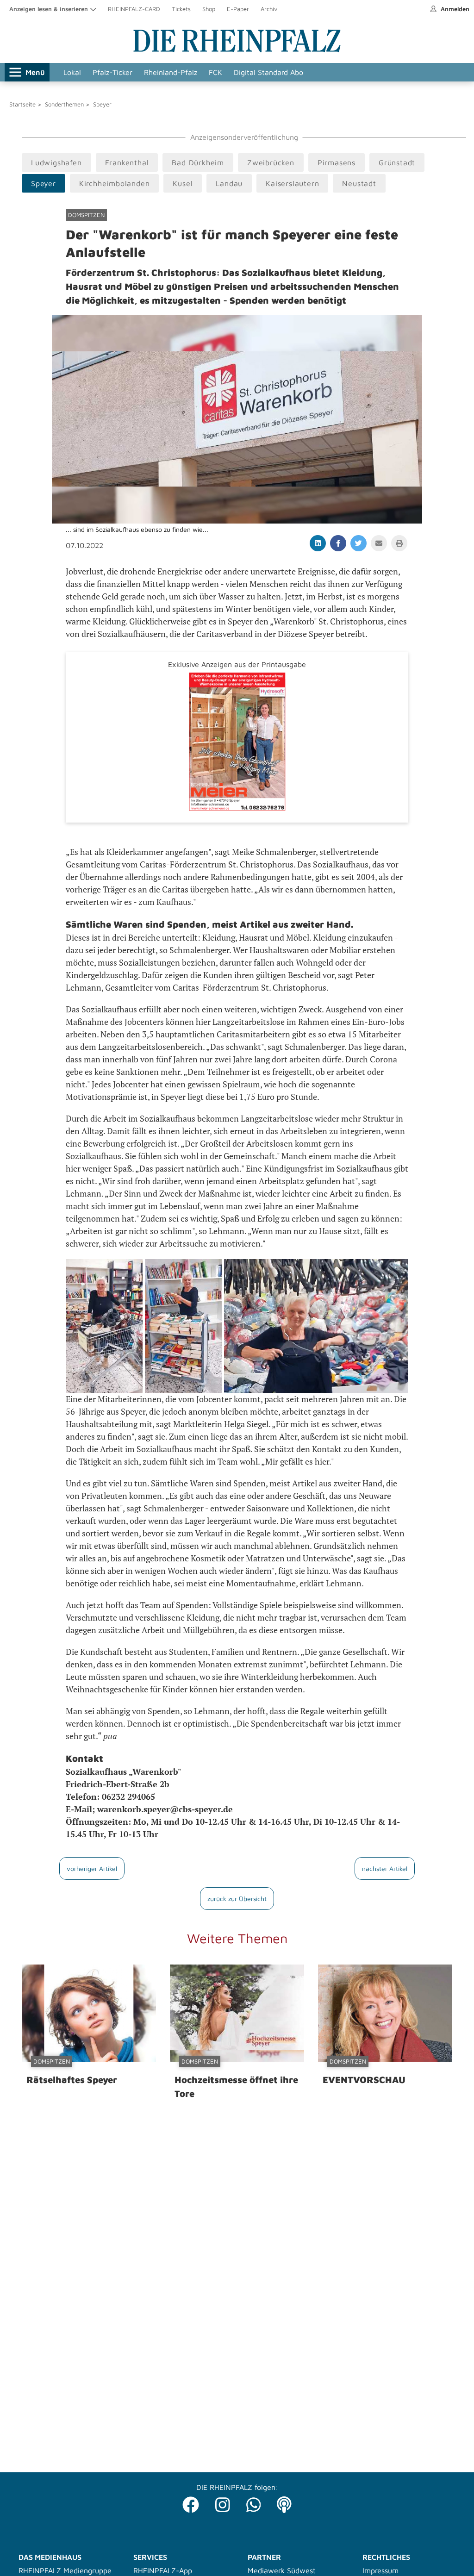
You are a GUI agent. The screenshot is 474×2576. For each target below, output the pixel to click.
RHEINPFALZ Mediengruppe (65, 2570)
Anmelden (454, 9)
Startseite (22, 104)
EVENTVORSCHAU (364, 2080)
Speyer (102, 104)
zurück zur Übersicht (237, 1899)
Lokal (72, 72)
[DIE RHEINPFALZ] (237, 50)
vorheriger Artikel (92, 1868)
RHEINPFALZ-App (163, 2570)
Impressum (380, 2570)
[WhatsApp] (254, 2502)
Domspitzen (86, 215)
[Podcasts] (284, 2502)
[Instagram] (223, 2502)
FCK (215, 72)
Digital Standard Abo (268, 72)
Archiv (269, 9)
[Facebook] (191, 2502)
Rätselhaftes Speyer (72, 2080)
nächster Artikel (385, 1868)
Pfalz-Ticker (112, 72)
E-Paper (238, 9)
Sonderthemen (64, 104)
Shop (209, 9)
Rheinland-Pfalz (171, 72)
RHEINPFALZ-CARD (134, 9)
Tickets (181, 9)
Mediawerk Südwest (282, 2570)
